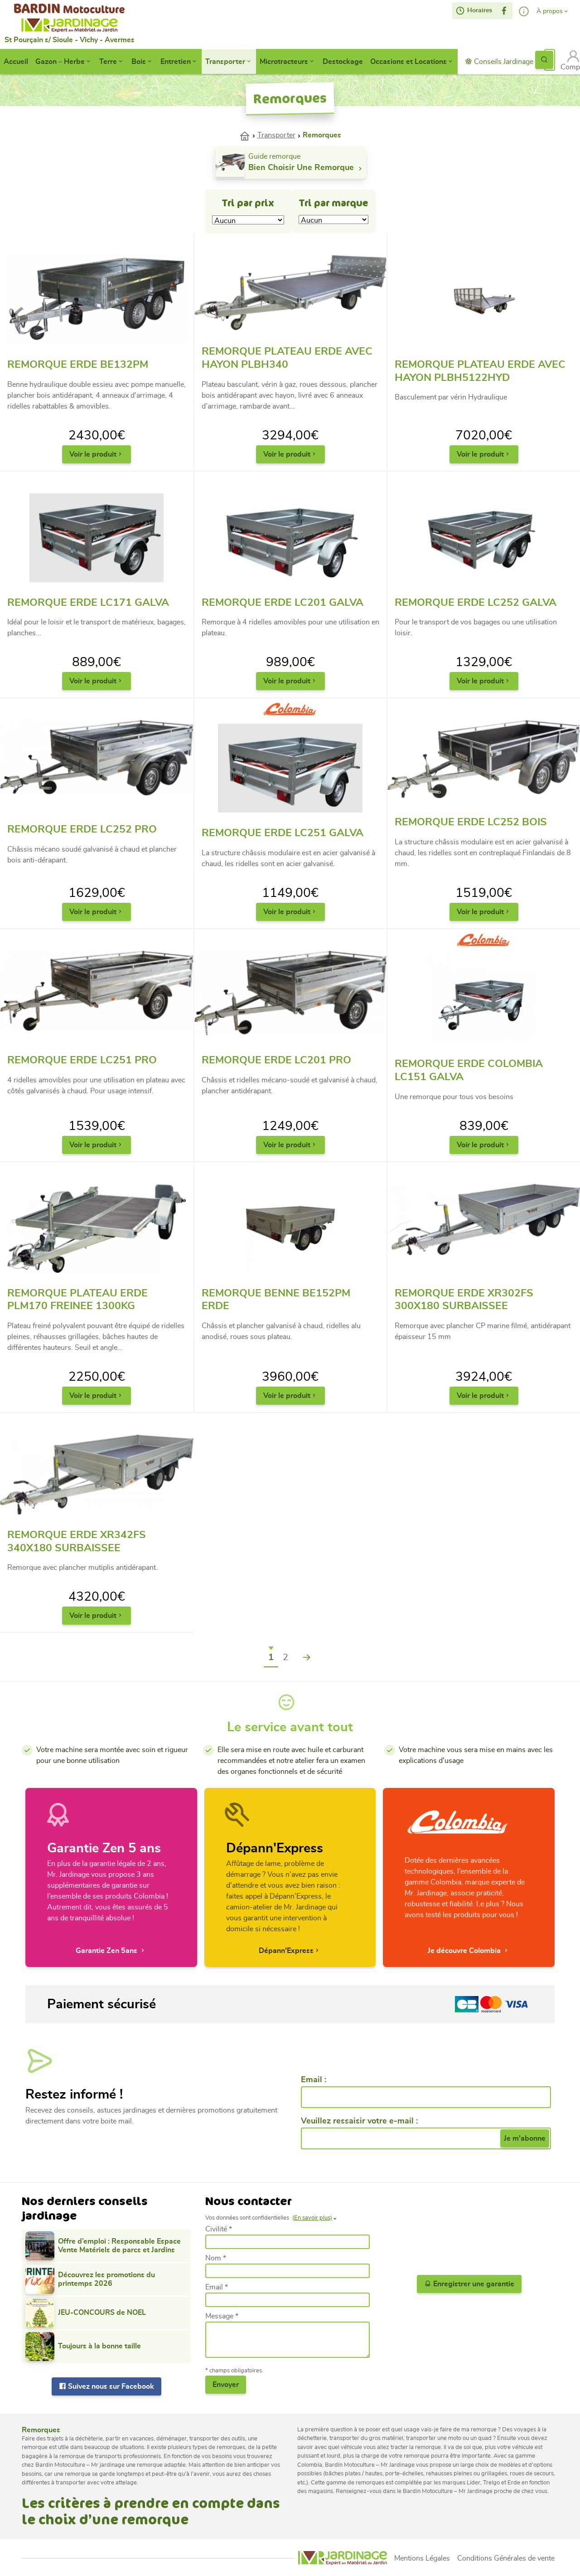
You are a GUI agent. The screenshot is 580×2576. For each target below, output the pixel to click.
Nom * (216, 2258)
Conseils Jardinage (503, 62)
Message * (222, 2316)
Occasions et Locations (408, 62)
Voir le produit (93, 454)
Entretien (176, 62)
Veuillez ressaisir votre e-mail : (359, 2121)
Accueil (16, 62)
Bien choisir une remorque (302, 168)
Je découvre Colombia (465, 1951)
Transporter (225, 62)
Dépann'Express (286, 1951)
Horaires (479, 10)
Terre (108, 62)
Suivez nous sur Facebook (110, 2386)
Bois (139, 62)
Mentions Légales (422, 2558)
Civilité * (219, 2229)
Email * (217, 2287)
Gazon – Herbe (60, 62)
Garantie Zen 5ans (107, 1951)
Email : (314, 2080)
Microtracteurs (284, 62)
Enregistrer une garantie (473, 2284)
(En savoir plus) (312, 2218)
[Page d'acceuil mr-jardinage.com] (343, 2558)
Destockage (343, 62)
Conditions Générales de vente (506, 2558)
